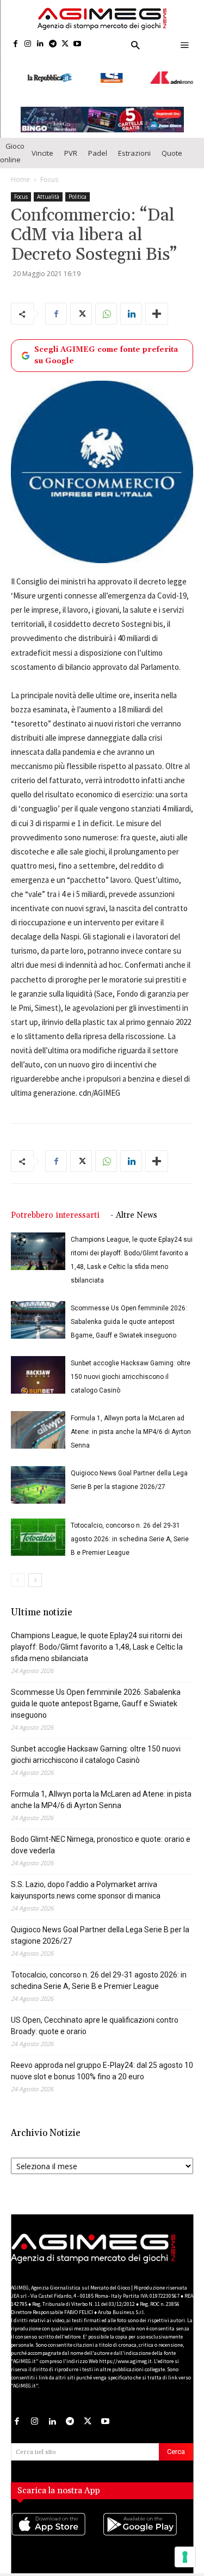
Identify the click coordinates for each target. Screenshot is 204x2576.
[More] (157, 305)
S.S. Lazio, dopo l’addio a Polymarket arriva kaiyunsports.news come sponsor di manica (86, 1881)
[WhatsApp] (106, 305)
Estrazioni (134, 144)
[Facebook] (16, 44)
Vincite (42, 144)
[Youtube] (78, 44)
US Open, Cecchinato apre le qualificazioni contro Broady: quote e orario (95, 2017)
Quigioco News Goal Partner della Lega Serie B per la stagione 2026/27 (100, 1927)
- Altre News (134, 1207)
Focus (49, 171)
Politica (78, 188)
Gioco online (12, 144)
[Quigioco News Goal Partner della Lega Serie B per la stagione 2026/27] (38, 1476)
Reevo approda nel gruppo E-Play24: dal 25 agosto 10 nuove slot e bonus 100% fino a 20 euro (102, 2062)
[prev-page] (18, 1571)
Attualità (48, 188)
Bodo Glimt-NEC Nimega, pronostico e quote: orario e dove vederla (101, 1836)
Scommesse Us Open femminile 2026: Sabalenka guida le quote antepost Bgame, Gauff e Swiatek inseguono (129, 1313)
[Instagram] (28, 44)
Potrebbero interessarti (55, 1207)
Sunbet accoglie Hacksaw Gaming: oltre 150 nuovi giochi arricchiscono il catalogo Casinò (131, 1368)
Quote (172, 144)
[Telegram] (52, 44)
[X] (65, 44)
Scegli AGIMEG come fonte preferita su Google (106, 347)
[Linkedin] (41, 44)
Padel (98, 144)
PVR (71, 144)
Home (20, 171)
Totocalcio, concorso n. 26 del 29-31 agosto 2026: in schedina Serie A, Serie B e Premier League (130, 1530)
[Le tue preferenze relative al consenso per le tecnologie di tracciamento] (185, 2557)
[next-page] (35, 1571)
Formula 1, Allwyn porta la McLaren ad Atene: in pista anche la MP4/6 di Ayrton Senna (131, 1423)
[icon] (57, 2526)
